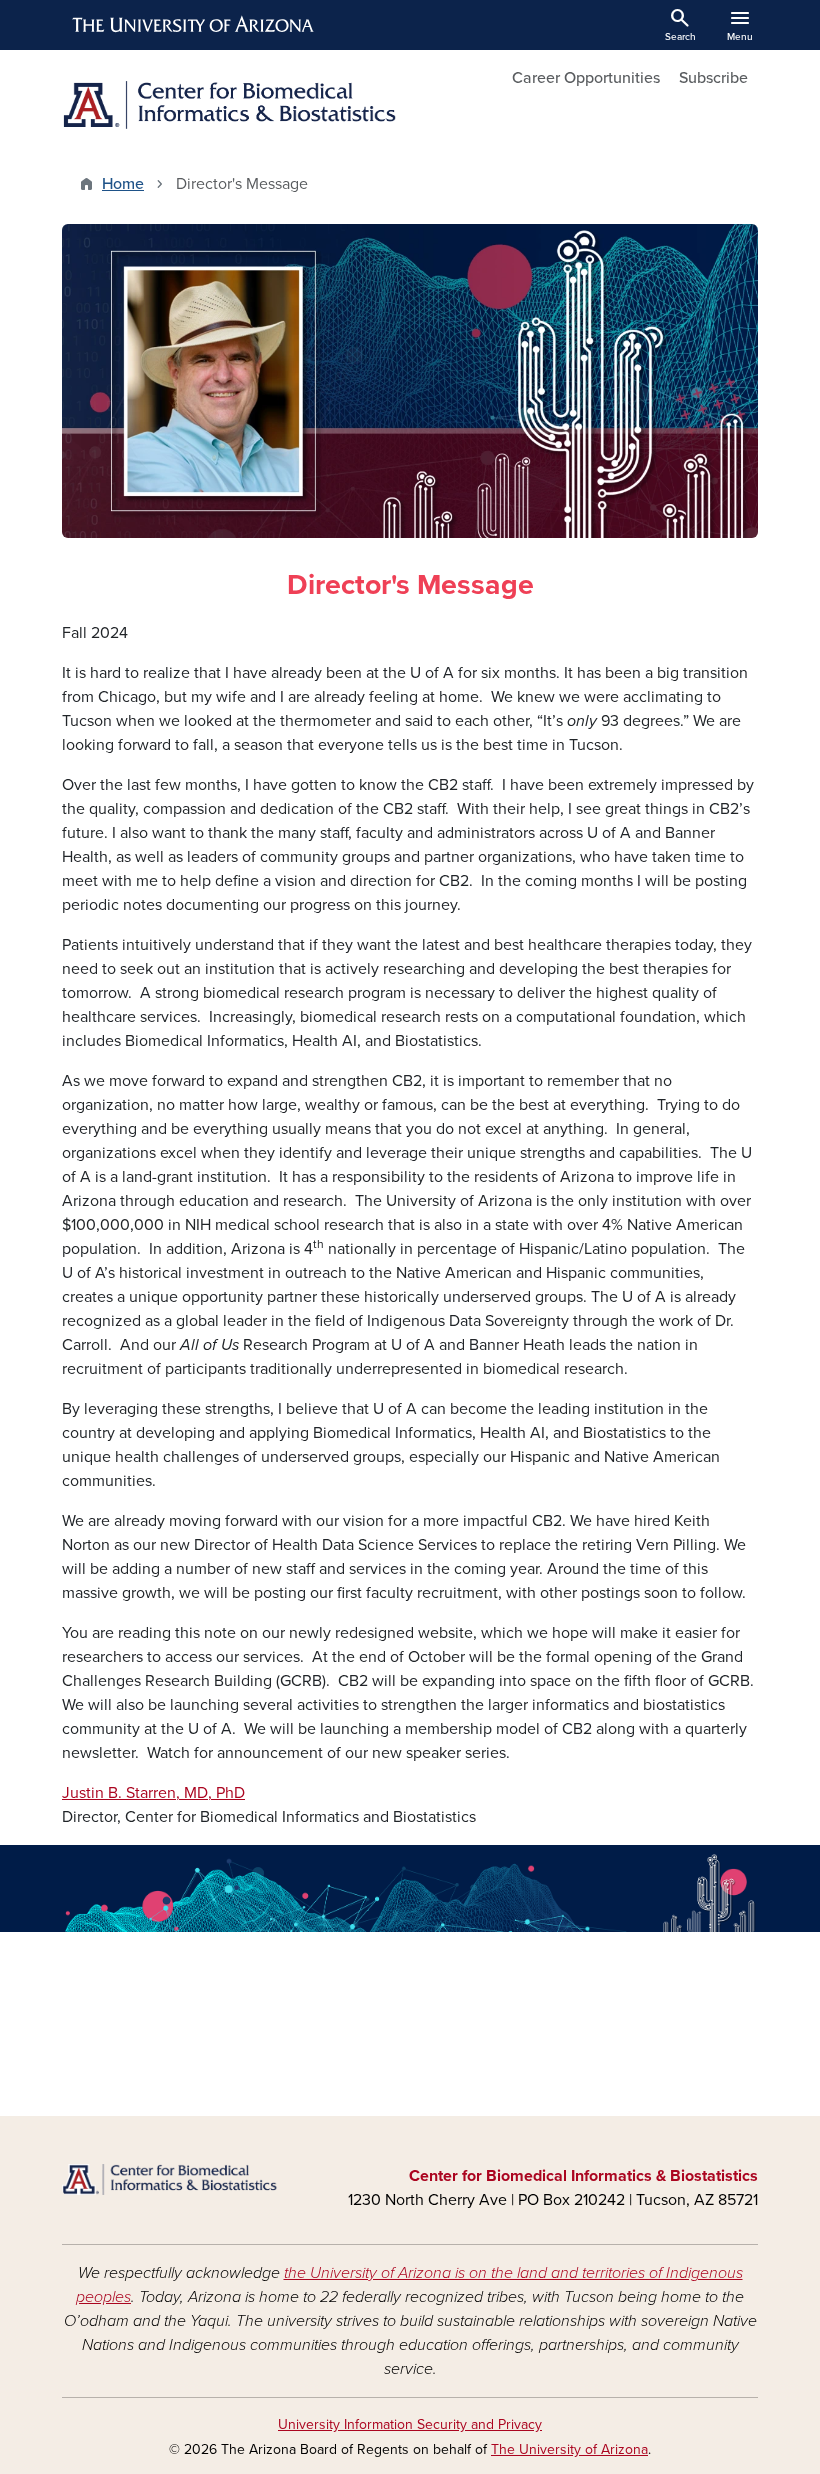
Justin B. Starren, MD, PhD (153, 1793)
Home (123, 184)
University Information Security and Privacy (410, 2424)
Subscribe (713, 78)
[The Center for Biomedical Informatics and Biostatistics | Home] (230, 105)
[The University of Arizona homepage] (194, 25)
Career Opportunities (586, 78)
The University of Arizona (569, 2449)
